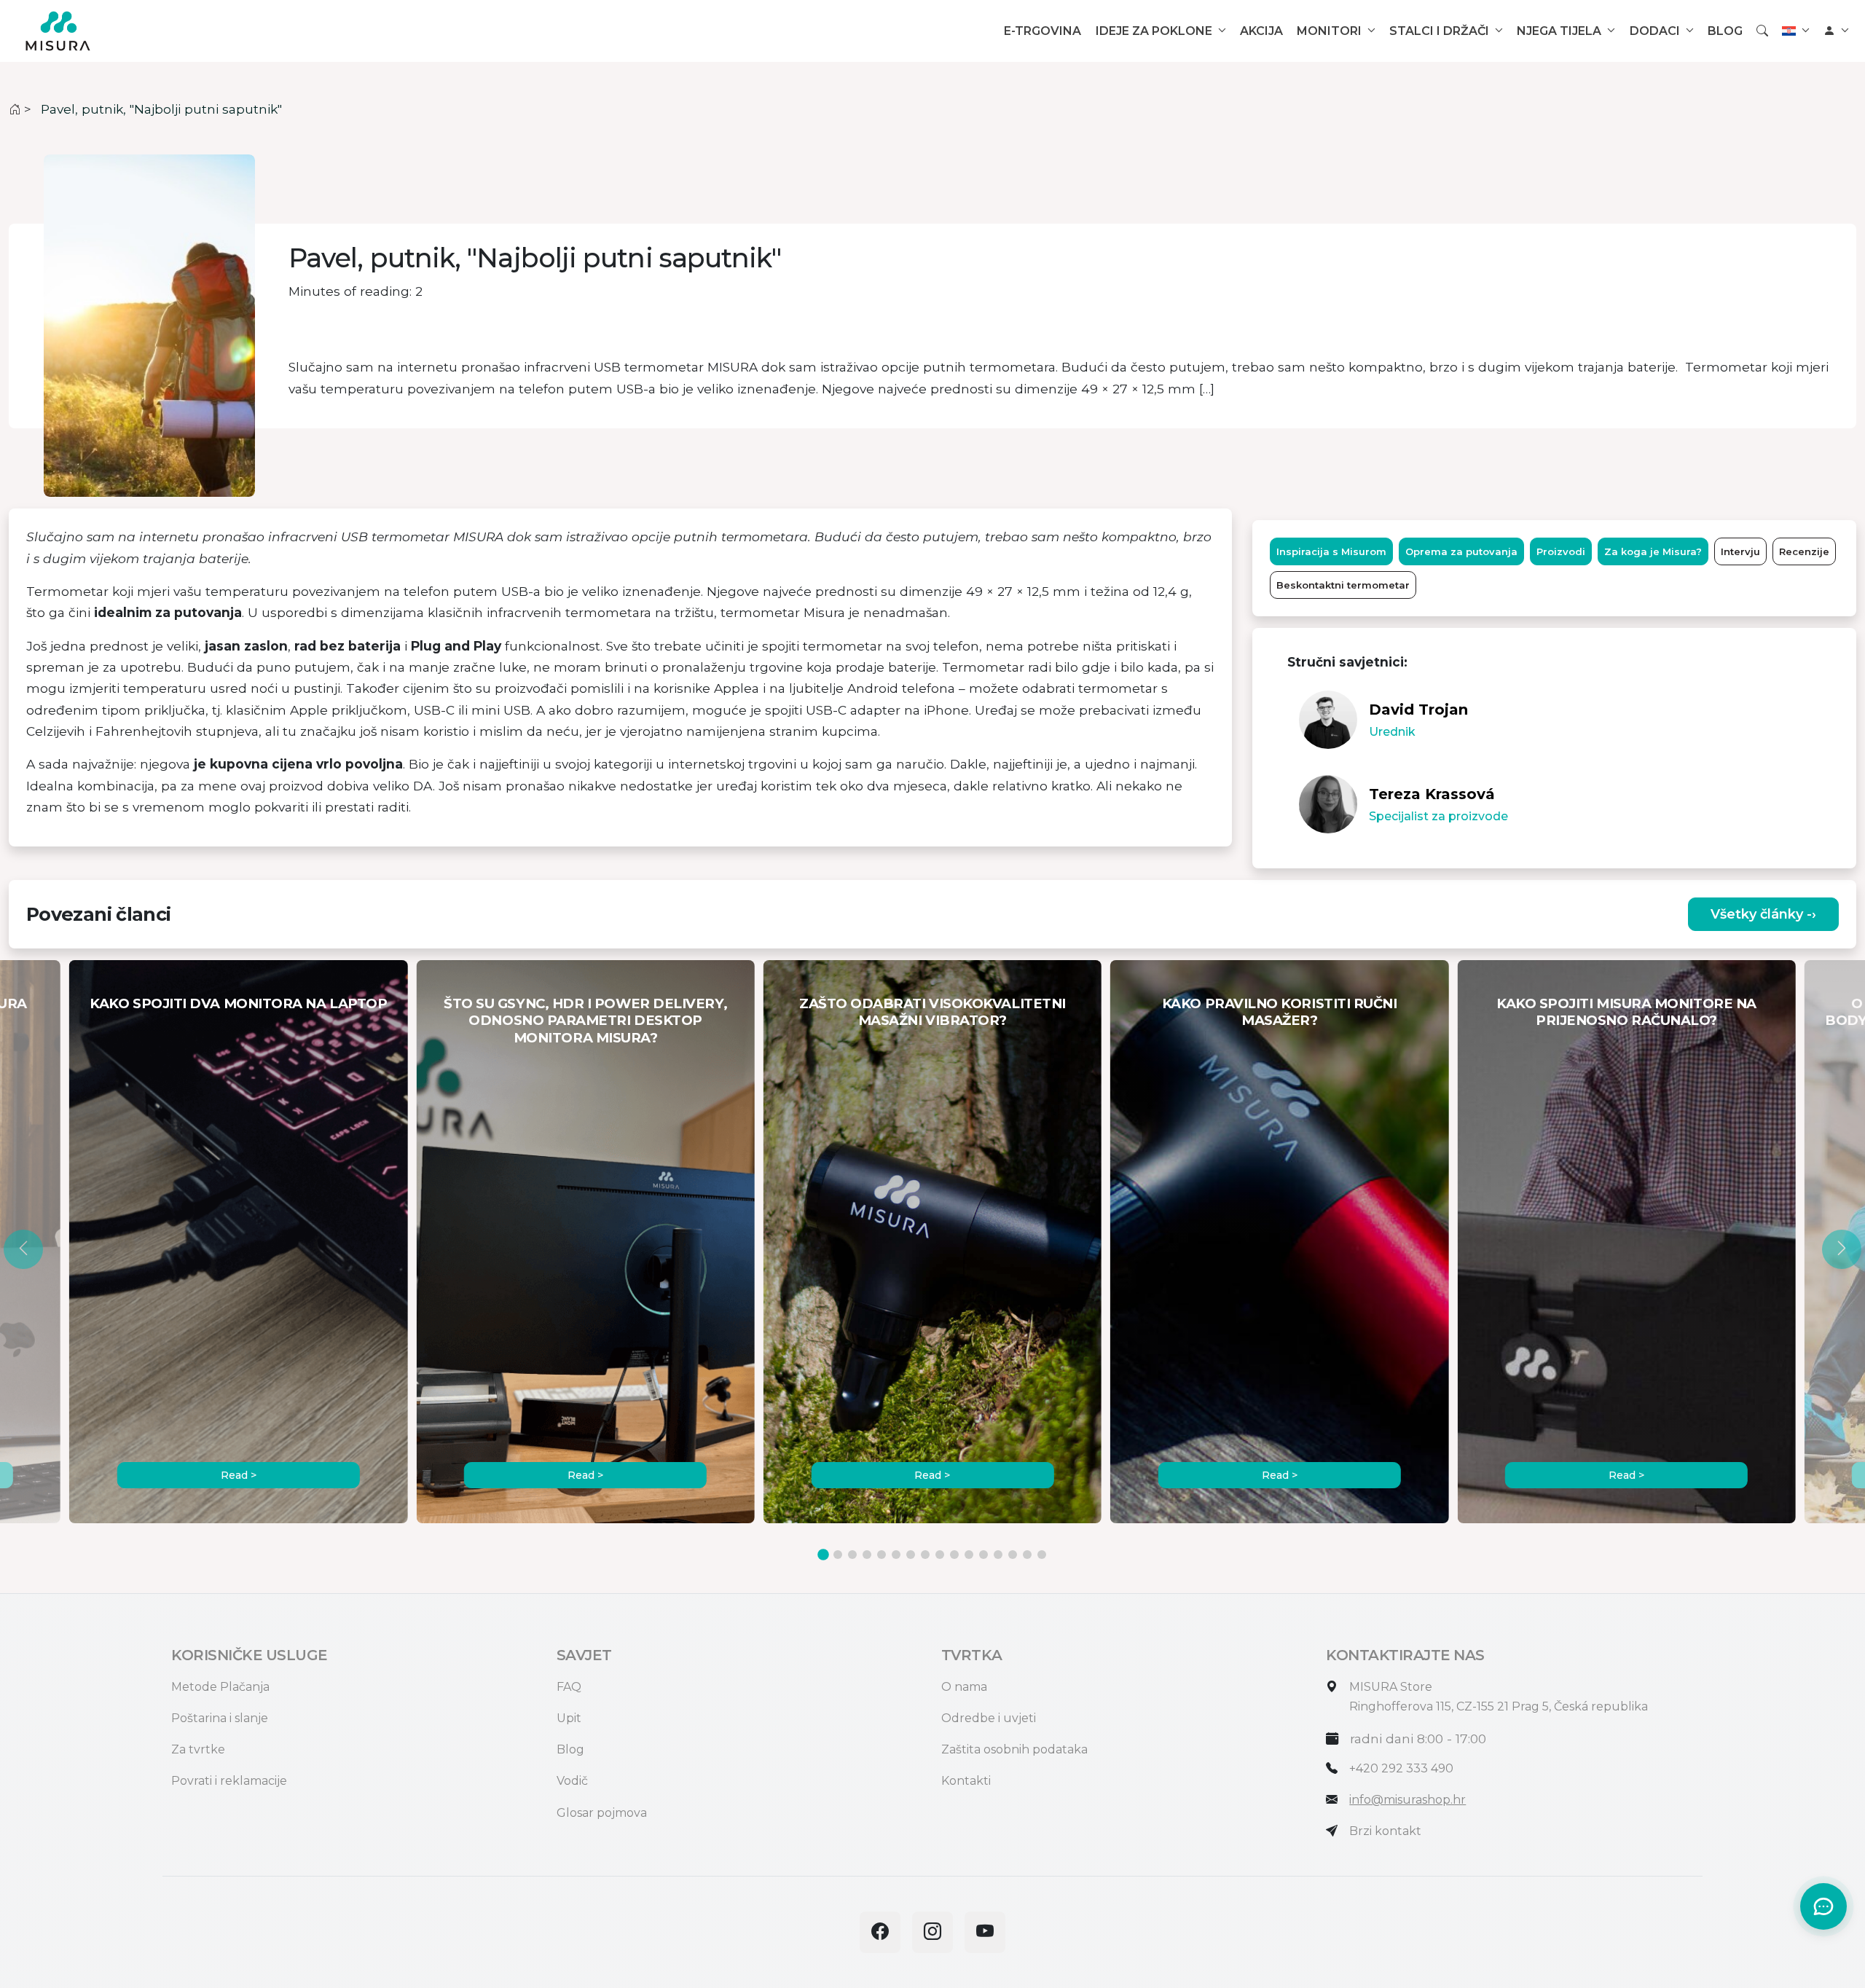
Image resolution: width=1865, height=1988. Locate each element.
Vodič (572, 1781)
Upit (569, 1718)
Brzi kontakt (1385, 1831)
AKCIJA (1261, 31)
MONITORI (1329, 31)
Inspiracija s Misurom (1331, 551)
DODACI (1655, 31)
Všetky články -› (1763, 914)
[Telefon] (1332, 1768)
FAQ (569, 1687)
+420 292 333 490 (1401, 1768)
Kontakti (966, 1781)
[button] (23, 1249)
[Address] (1332, 1687)
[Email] (1332, 1800)
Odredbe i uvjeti (989, 1718)
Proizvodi (1561, 551)
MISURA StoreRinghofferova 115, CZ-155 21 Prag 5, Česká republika (1499, 1697)
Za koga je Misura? (1653, 551)
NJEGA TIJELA (1559, 31)
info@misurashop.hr (1407, 1800)
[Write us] (1332, 1831)
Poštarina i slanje (220, 1718)
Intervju (1740, 551)
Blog (570, 1749)
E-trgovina (1043, 31)
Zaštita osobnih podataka (1014, 1749)
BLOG (1725, 31)
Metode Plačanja (220, 1687)
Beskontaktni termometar (1343, 585)
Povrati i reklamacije (229, 1781)
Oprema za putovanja (1461, 551)
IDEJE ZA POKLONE (1154, 31)
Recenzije (1804, 551)
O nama (964, 1687)
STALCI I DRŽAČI (1439, 31)
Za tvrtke (198, 1749)
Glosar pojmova (602, 1813)
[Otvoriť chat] (1823, 1906)
